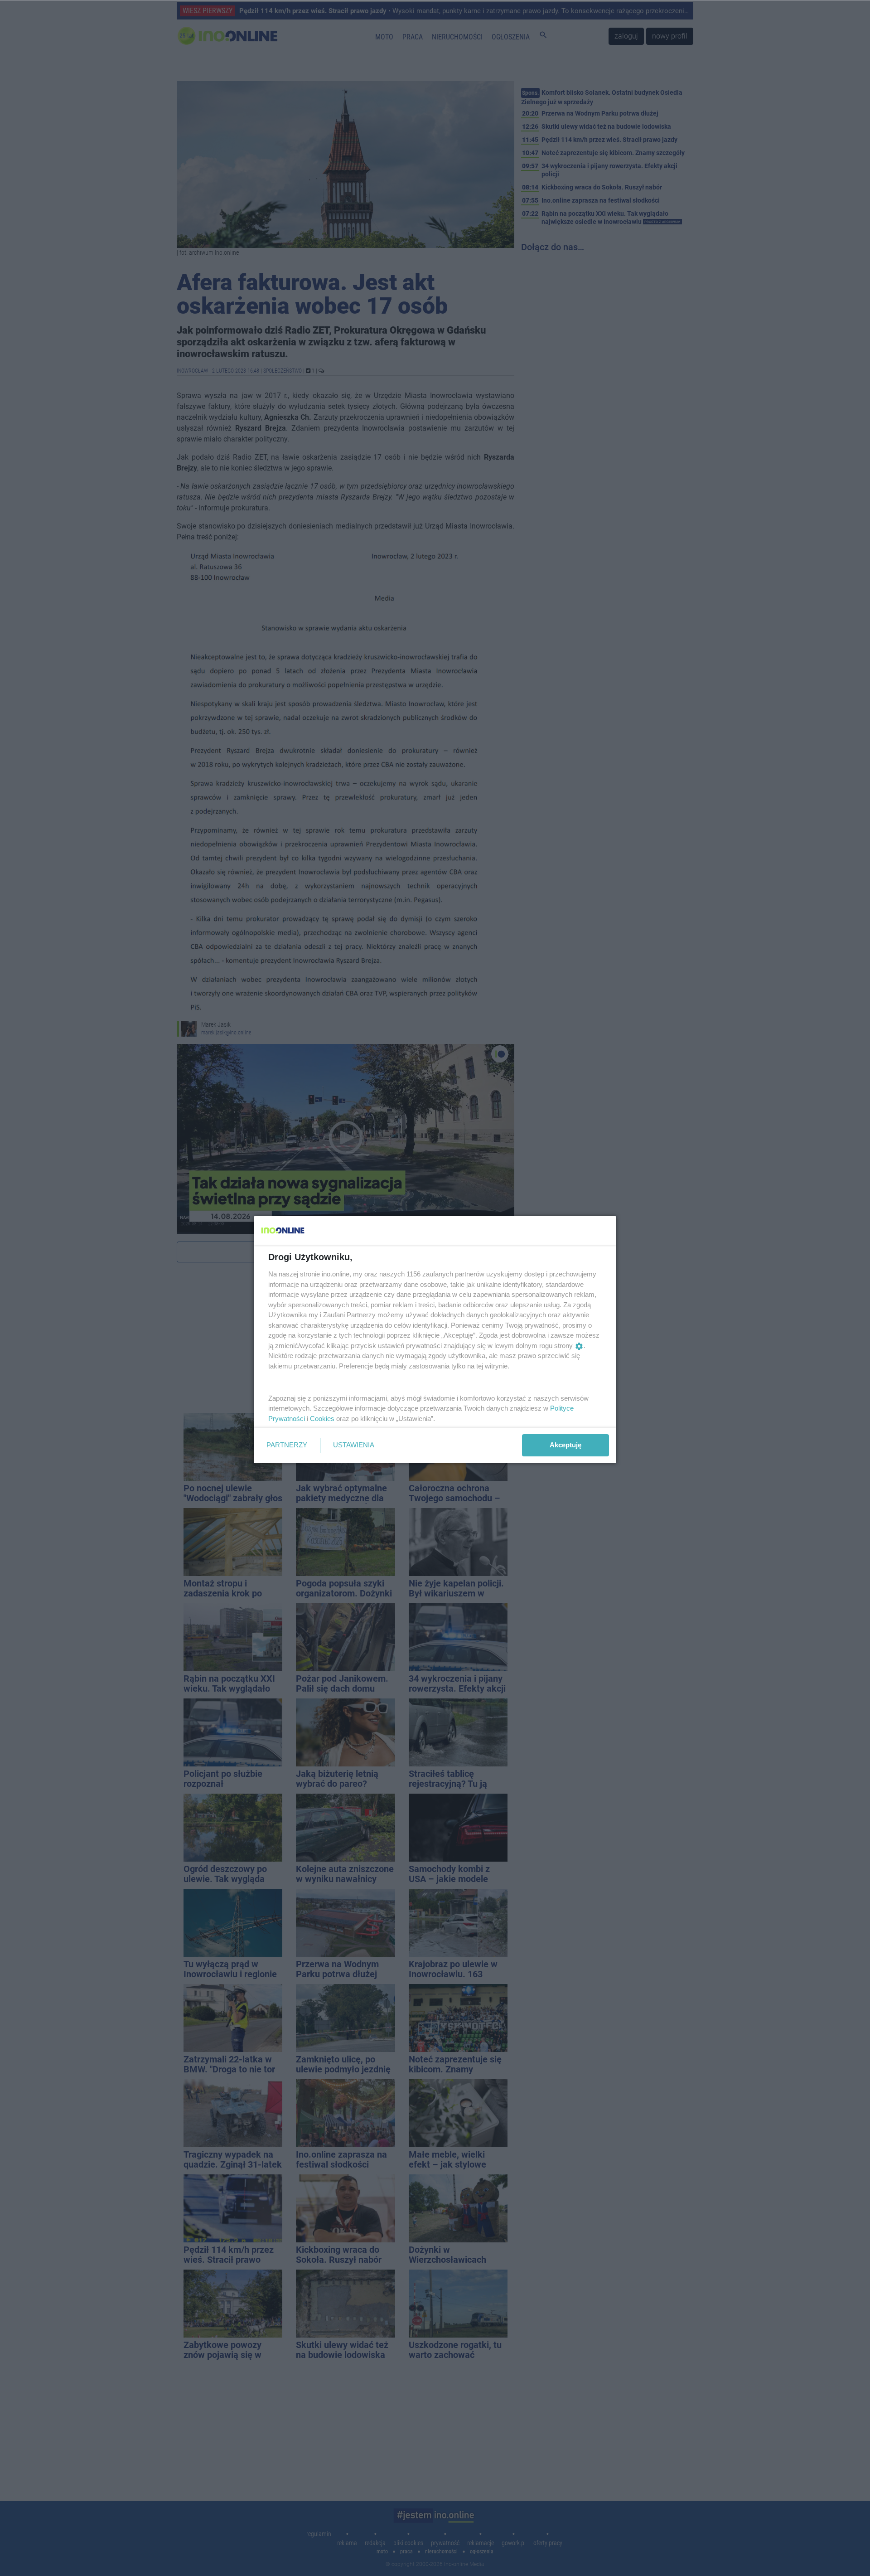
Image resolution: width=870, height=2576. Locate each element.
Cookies (322, 1419)
